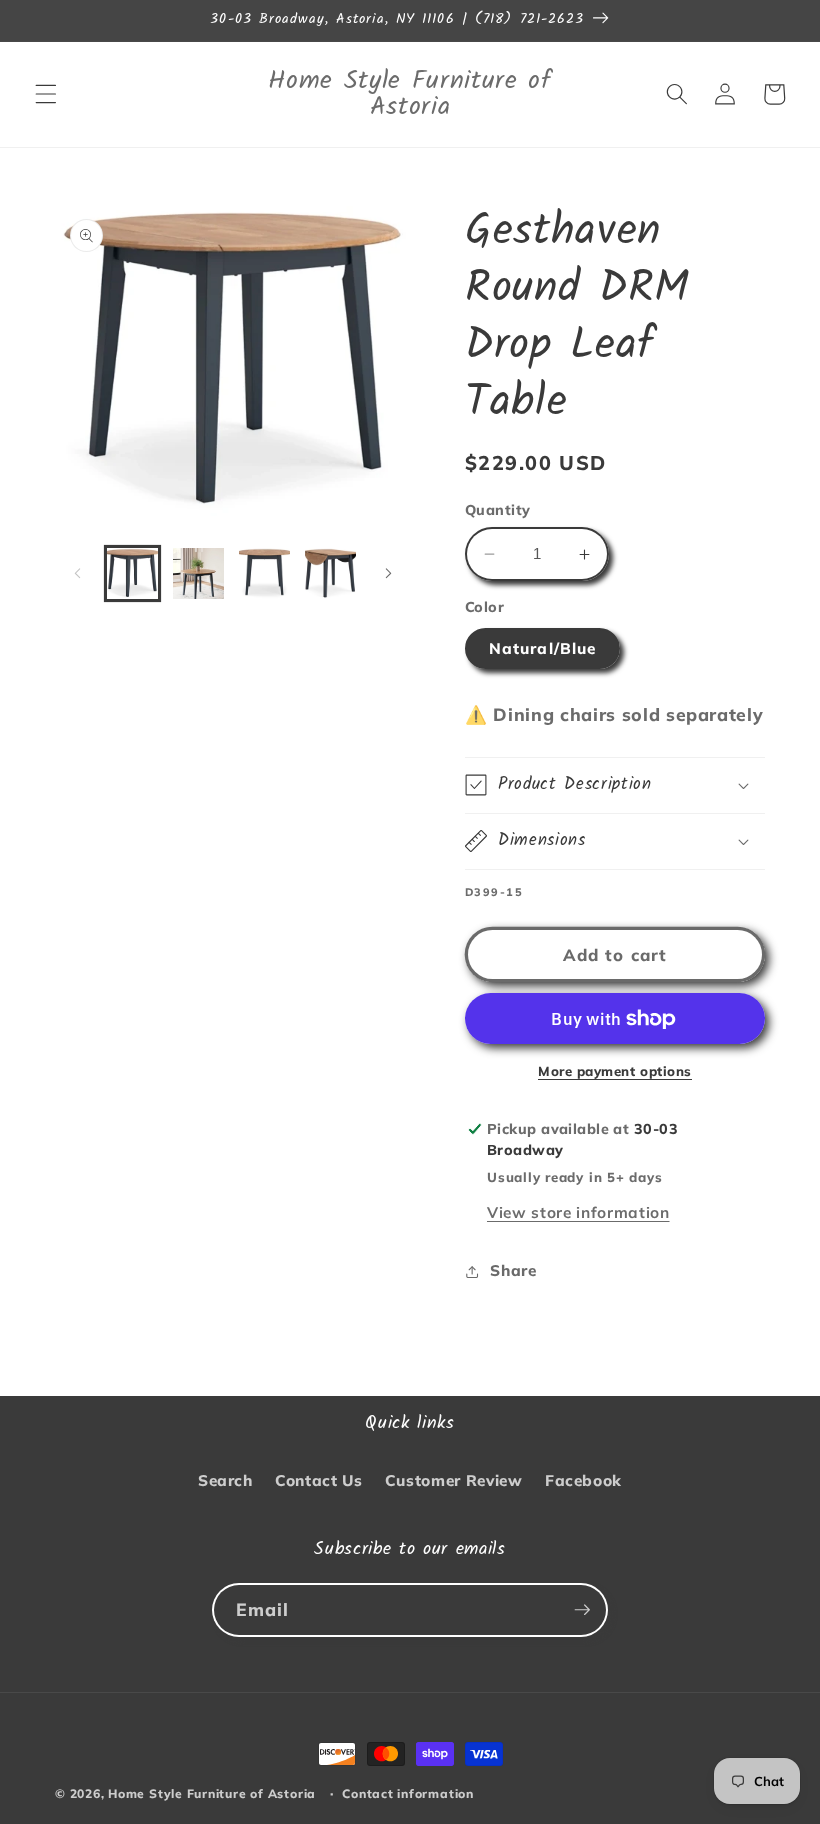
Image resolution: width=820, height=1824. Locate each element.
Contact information (408, 1793)
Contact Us (319, 1480)
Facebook (583, 1480)
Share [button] (513, 1270)
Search (225, 1480)
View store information (578, 1212)
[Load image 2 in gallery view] (198, 573)
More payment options (615, 1071)
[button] (46, 94)
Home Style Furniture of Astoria (212, 1793)
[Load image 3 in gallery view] (264, 573)
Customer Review (454, 1480)
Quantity (498, 510)
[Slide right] (388, 573)
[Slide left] (77, 573)
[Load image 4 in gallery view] (330, 573)
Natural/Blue (542, 648)
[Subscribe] (582, 1610)
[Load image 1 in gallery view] (132, 573)
